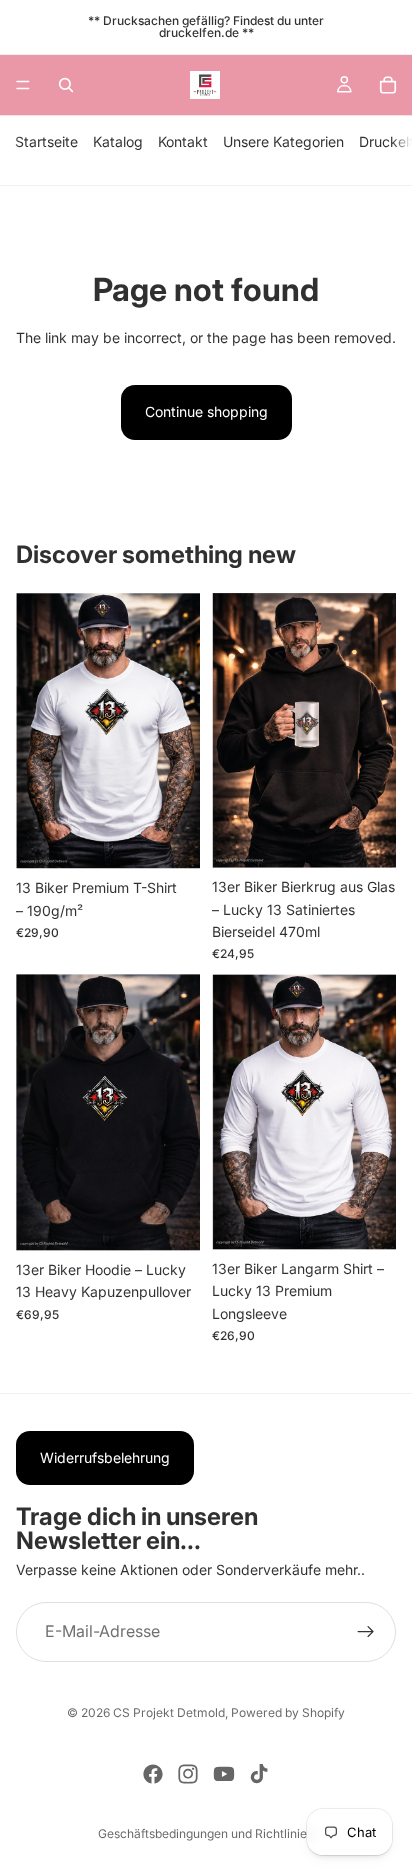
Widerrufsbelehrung (105, 1457)
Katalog (118, 141)
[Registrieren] (366, 1632)
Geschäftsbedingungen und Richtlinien (206, 1833)
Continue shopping (206, 411)
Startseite (46, 141)
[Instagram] (188, 1774)
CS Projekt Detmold (169, 1712)
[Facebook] (153, 1774)
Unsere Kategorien (283, 141)
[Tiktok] (259, 1774)
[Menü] (23, 85)
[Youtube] (224, 1774)
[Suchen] (66, 85)
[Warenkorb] (388, 85)
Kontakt (183, 141)
